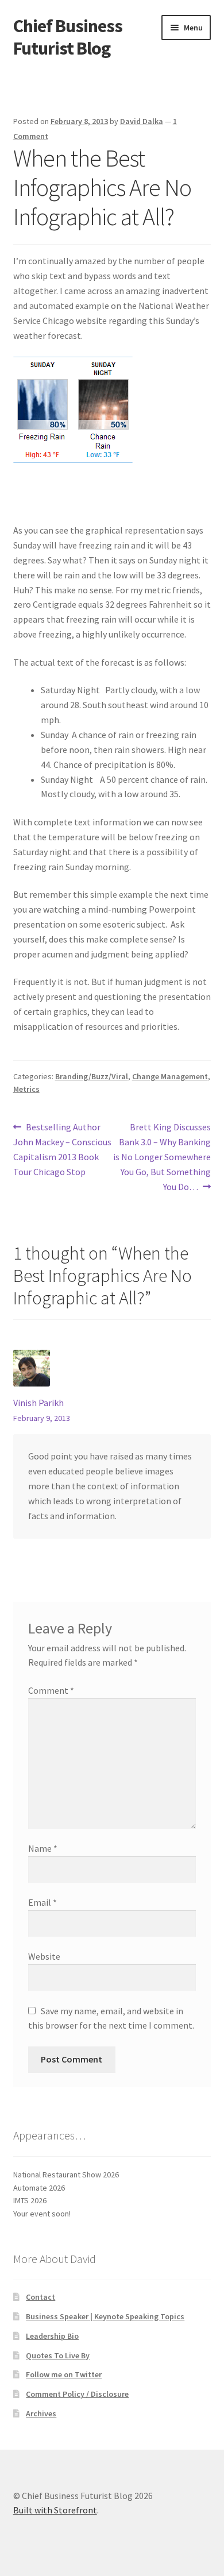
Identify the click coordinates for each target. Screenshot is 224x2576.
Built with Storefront (55, 2510)
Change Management (170, 1076)
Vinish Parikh (38, 1403)
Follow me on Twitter (64, 2374)
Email (43, 1902)
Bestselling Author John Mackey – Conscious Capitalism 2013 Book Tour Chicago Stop (62, 1149)
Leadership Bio (52, 2336)
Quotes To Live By (58, 2355)
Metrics (26, 1089)
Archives (41, 2413)
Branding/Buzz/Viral (92, 1076)
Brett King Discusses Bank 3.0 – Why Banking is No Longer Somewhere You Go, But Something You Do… (162, 1156)
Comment (51, 1690)
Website (44, 1956)
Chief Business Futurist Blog (68, 37)
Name (43, 1848)
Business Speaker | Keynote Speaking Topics (105, 2316)
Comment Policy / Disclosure (77, 2394)
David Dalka (142, 121)
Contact (40, 2297)
